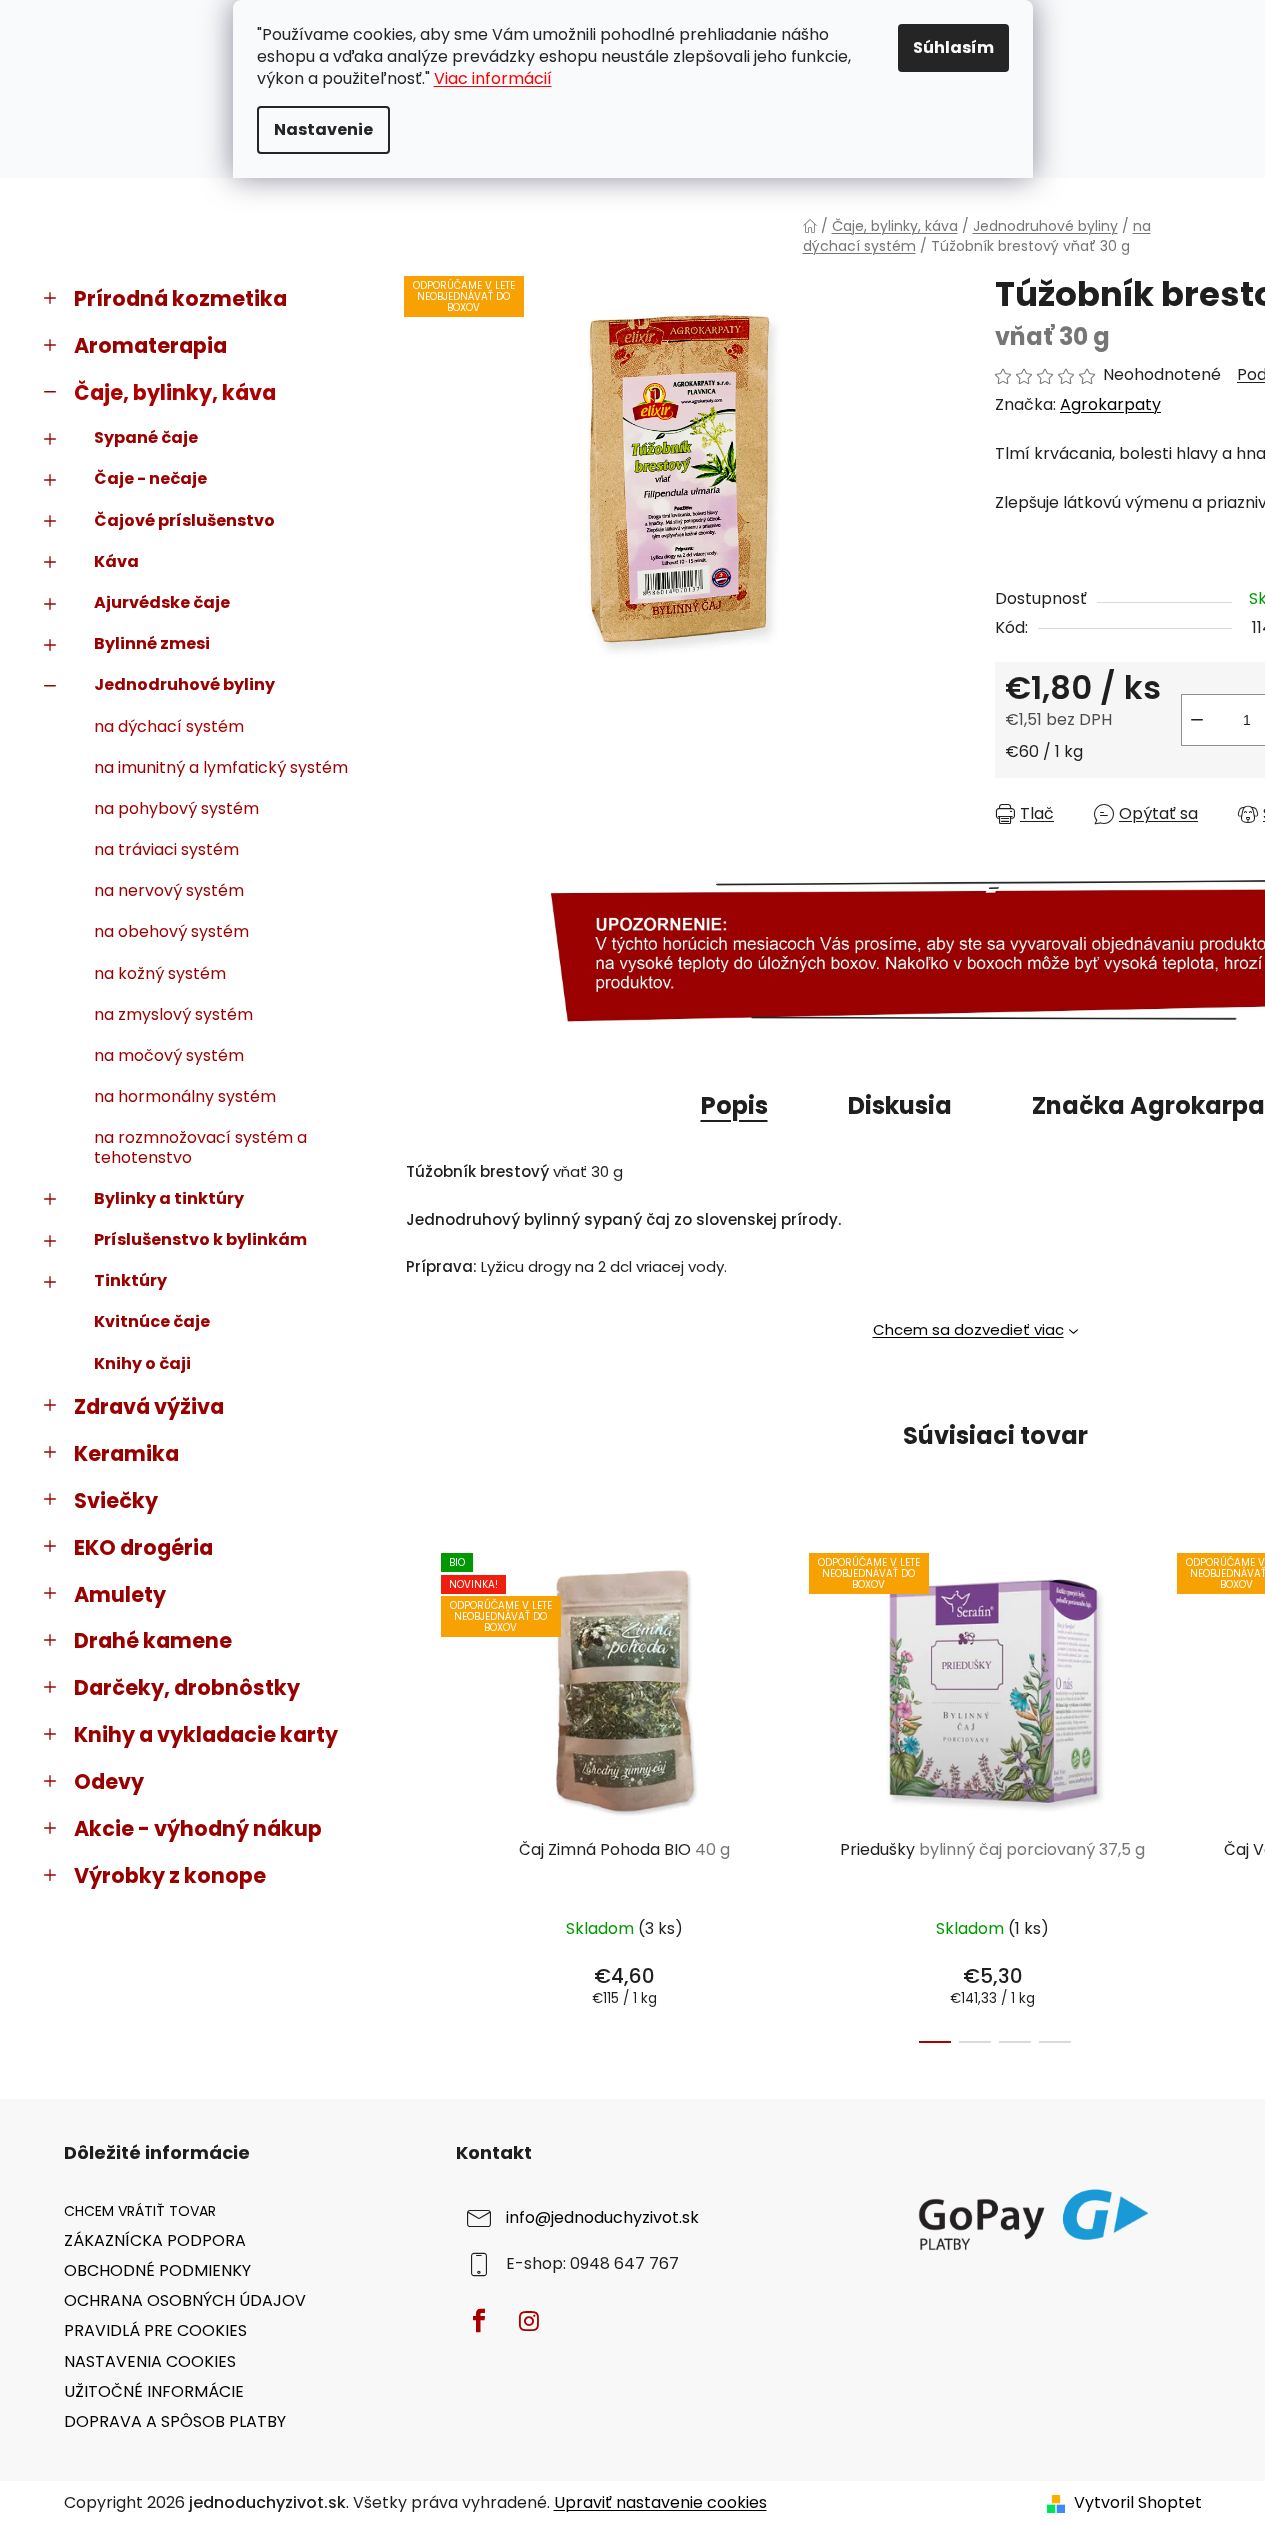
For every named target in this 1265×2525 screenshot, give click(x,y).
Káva (116, 561)
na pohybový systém (176, 808)
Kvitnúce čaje (152, 1321)
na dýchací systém (169, 726)
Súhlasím (953, 47)
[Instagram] (529, 2321)
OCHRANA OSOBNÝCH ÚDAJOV (185, 2300)
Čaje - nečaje (150, 478)
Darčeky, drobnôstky (187, 1687)
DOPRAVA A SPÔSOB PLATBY (175, 2421)
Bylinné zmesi (152, 643)
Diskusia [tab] (900, 1105)
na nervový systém (169, 890)
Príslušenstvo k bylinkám (200, 1239)
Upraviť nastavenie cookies (660, 2502)
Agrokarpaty (1110, 404)
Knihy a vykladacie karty (206, 1734)
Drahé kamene (153, 1640)
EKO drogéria (143, 1547)
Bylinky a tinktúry (169, 1198)
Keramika (126, 1453)
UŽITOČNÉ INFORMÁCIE (154, 2391)
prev (420, 1792)
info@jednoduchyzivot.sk (602, 2217)
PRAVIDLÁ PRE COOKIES (155, 2330)
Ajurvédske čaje (162, 602)
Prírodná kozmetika (180, 298)
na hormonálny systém (185, 1096)
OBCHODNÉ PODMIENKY (157, 2270)
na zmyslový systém (173, 1014)
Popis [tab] (734, 1105)
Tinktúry (130, 1280)
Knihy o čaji (142, 1363)
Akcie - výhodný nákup (198, 1828)
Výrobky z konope (170, 1875)
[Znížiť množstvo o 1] (1197, 720)
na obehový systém (171, 931)
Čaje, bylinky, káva (175, 392)
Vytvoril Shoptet (1138, 2503)
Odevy (109, 1781)
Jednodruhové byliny (184, 684)
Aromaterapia (150, 345)
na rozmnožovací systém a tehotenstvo (200, 1147)
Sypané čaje (146, 437)
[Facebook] (479, 2321)
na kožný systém (160, 973)
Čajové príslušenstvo (184, 520)
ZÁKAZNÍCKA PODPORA (155, 2240)
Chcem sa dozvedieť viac (968, 1329)
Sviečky (116, 1500)
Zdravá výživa (149, 1406)
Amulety (120, 1594)
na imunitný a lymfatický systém (221, 767)
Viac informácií (493, 78)
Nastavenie (323, 129)
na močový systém (169, 1055)
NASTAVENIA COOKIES (150, 2361)
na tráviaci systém (166, 849)
